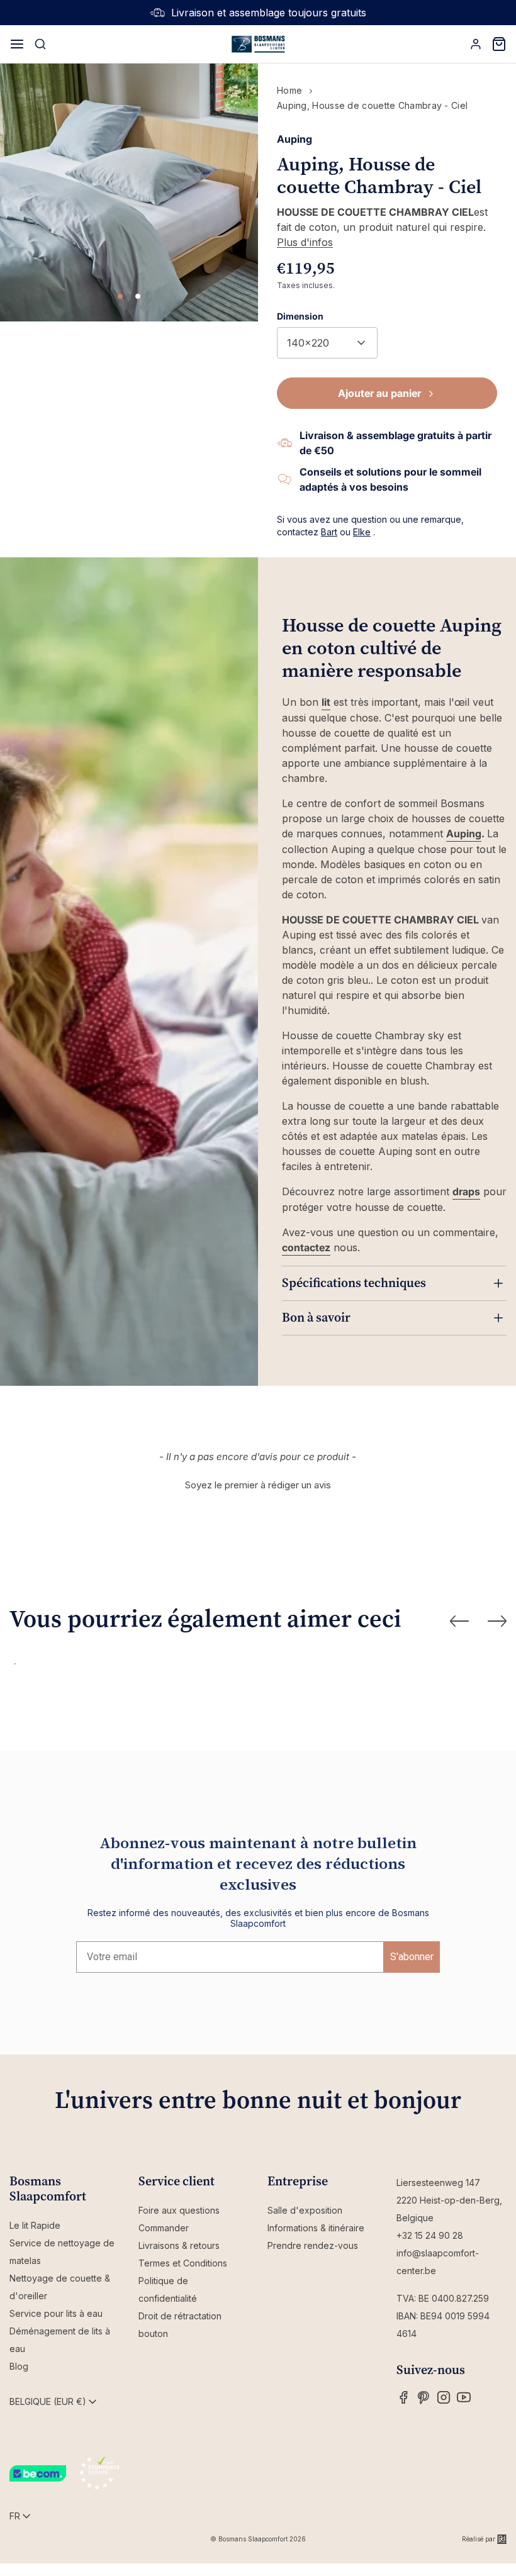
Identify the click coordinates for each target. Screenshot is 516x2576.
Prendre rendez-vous (313, 2245)
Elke (362, 532)
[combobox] (327, 343)
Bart (329, 532)
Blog (19, 2366)
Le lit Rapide (35, 2225)
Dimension (300, 316)
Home (289, 90)
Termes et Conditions (183, 2263)
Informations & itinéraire (316, 2228)
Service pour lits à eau (56, 2313)
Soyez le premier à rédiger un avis (258, 1485)
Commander (164, 2228)
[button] (258, 1483)
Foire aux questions (179, 2210)
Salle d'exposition (305, 2210)
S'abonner (412, 1957)
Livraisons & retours (179, 2245)
